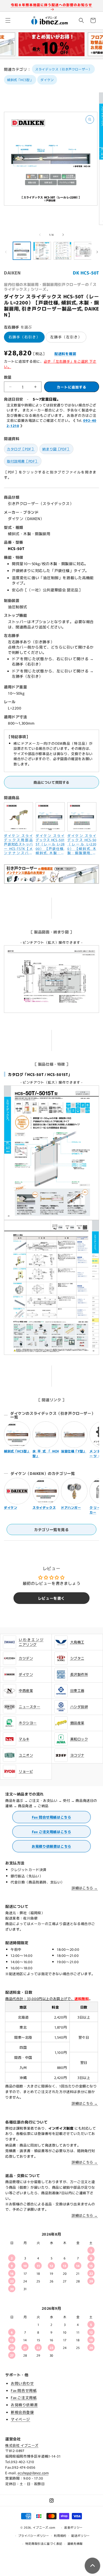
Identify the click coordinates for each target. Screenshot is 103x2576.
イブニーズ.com (44, 2527)
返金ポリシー (73, 2527)
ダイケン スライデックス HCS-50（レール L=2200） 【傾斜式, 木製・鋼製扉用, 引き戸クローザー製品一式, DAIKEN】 (82, 844)
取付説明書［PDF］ (23, 461)
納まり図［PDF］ (56, 449)
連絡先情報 (75, 2543)
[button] (8, 20)
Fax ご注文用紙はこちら (52, 1832)
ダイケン (47, 80)
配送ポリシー (81, 2535)
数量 (8, 377)
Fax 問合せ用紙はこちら (52, 1817)
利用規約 (60, 2535)
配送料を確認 (65, 354)
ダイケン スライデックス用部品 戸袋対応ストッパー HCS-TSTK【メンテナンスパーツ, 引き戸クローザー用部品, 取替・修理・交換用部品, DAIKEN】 (18, 844)
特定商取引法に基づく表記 (44, 2543)
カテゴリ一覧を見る (51, 1529)
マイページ (20, 2419)
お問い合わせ (22, 2383)
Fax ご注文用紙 (24, 2397)
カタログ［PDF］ (21, 449)
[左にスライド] (40, 235)
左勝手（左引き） (66, 337)
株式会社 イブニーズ (22, 2445)
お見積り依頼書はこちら (51, 1846)
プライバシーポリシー (34, 2535)
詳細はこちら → (85, 1888)
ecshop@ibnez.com (33, 2473)
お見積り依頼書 (24, 2405)
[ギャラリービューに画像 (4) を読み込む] (83, 251)
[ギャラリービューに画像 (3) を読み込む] (62, 251)
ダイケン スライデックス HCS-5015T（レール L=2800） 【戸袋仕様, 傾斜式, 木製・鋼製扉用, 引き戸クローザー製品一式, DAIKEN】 (50, 844)
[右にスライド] (63, 235)
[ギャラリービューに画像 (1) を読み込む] (22, 251)
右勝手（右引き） (24, 337)
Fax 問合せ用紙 (24, 2390)
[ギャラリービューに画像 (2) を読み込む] (42, 251)
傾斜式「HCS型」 (20, 80)
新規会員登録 (22, 2412)
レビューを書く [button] (51, 1598)
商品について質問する (51, 782)
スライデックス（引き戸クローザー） (63, 69)
